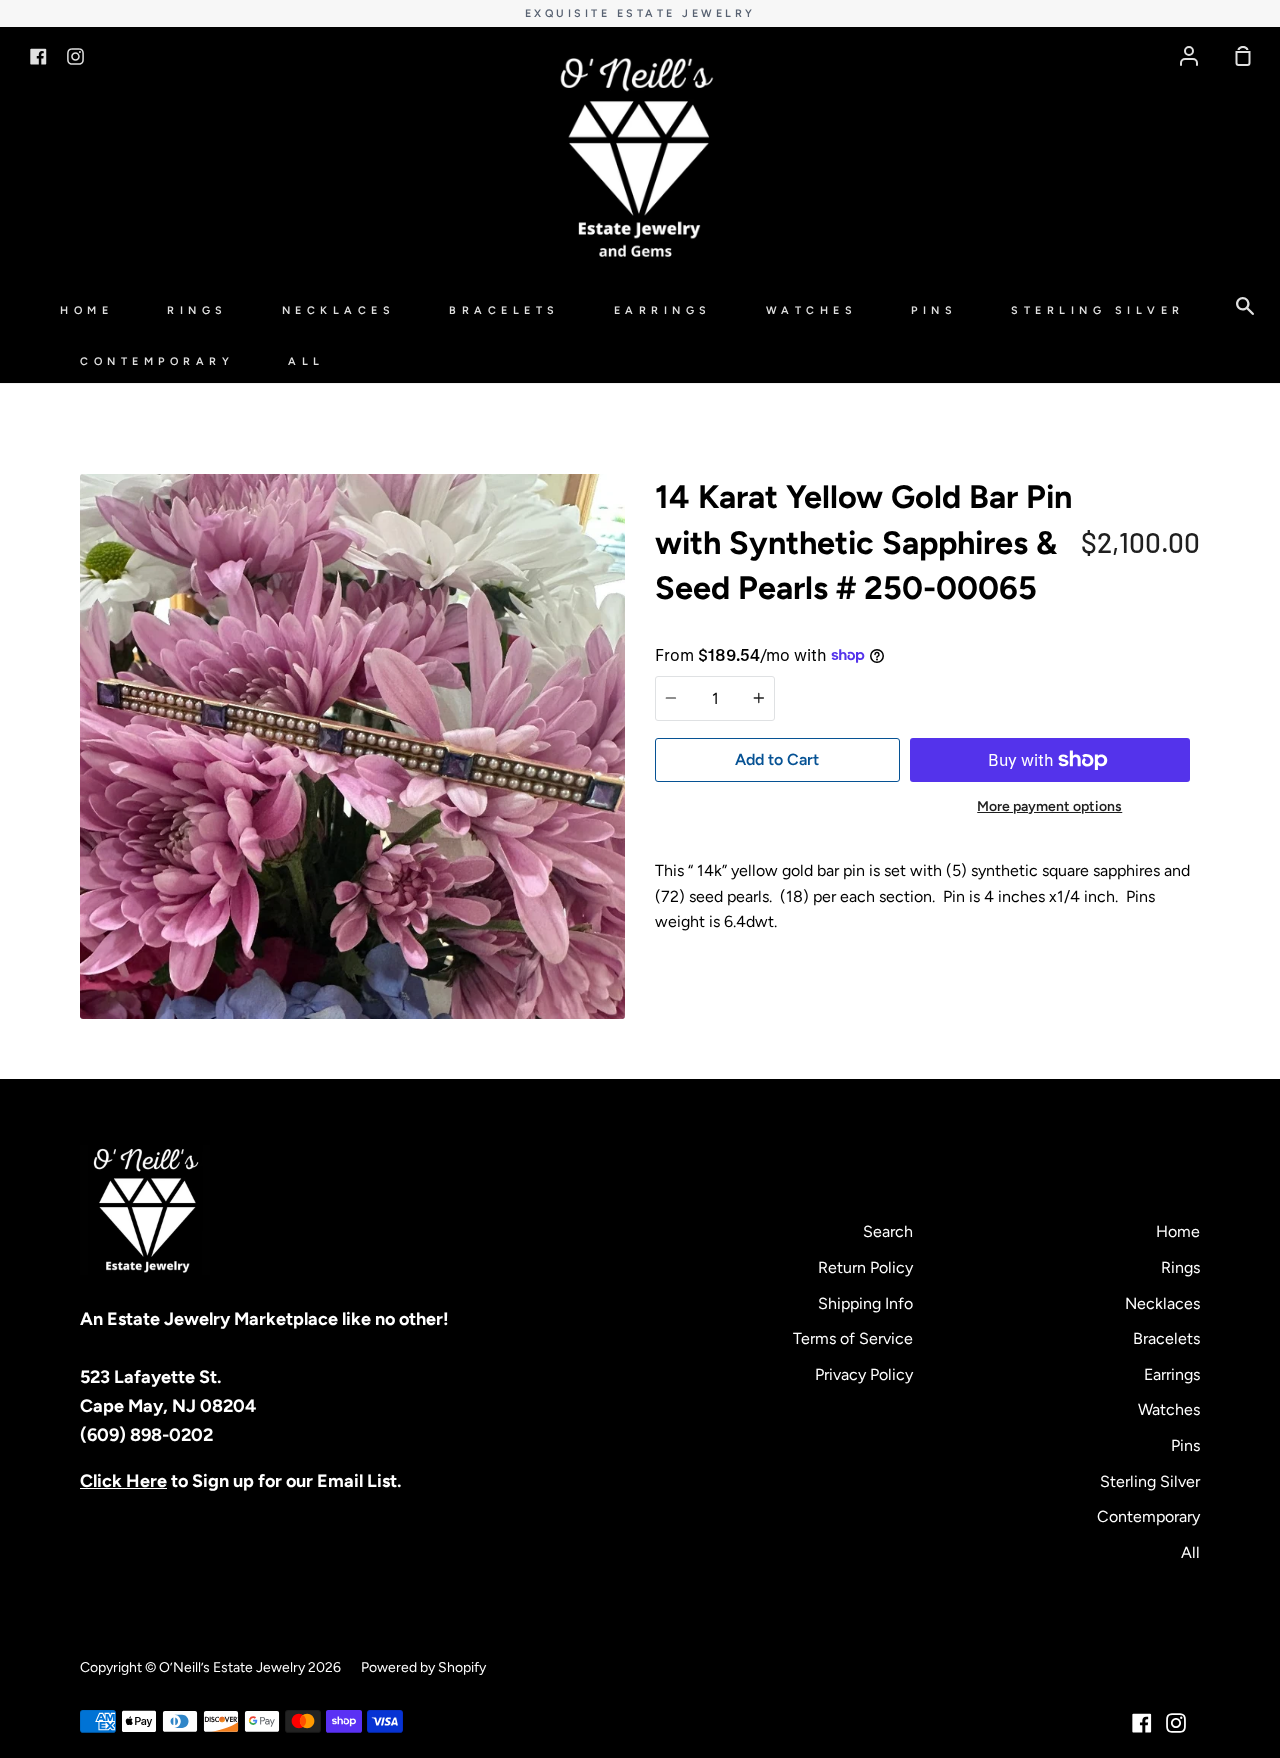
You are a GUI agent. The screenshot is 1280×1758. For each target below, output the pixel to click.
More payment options (1049, 806)
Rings (197, 310)
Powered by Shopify (423, 1667)
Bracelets (504, 310)
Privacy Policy (864, 1374)
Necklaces (339, 310)
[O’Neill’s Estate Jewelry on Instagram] (1176, 1723)
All (306, 361)
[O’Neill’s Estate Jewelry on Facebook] (1142, 1723)
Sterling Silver (1098, 310)
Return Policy (865, 1267)
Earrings (663, 310)
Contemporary (157, 361)
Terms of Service (853, 1338)
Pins (934, 310)
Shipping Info (865, 1303)
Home (86, 310)
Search (888, 1231)
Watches (812, 310)
